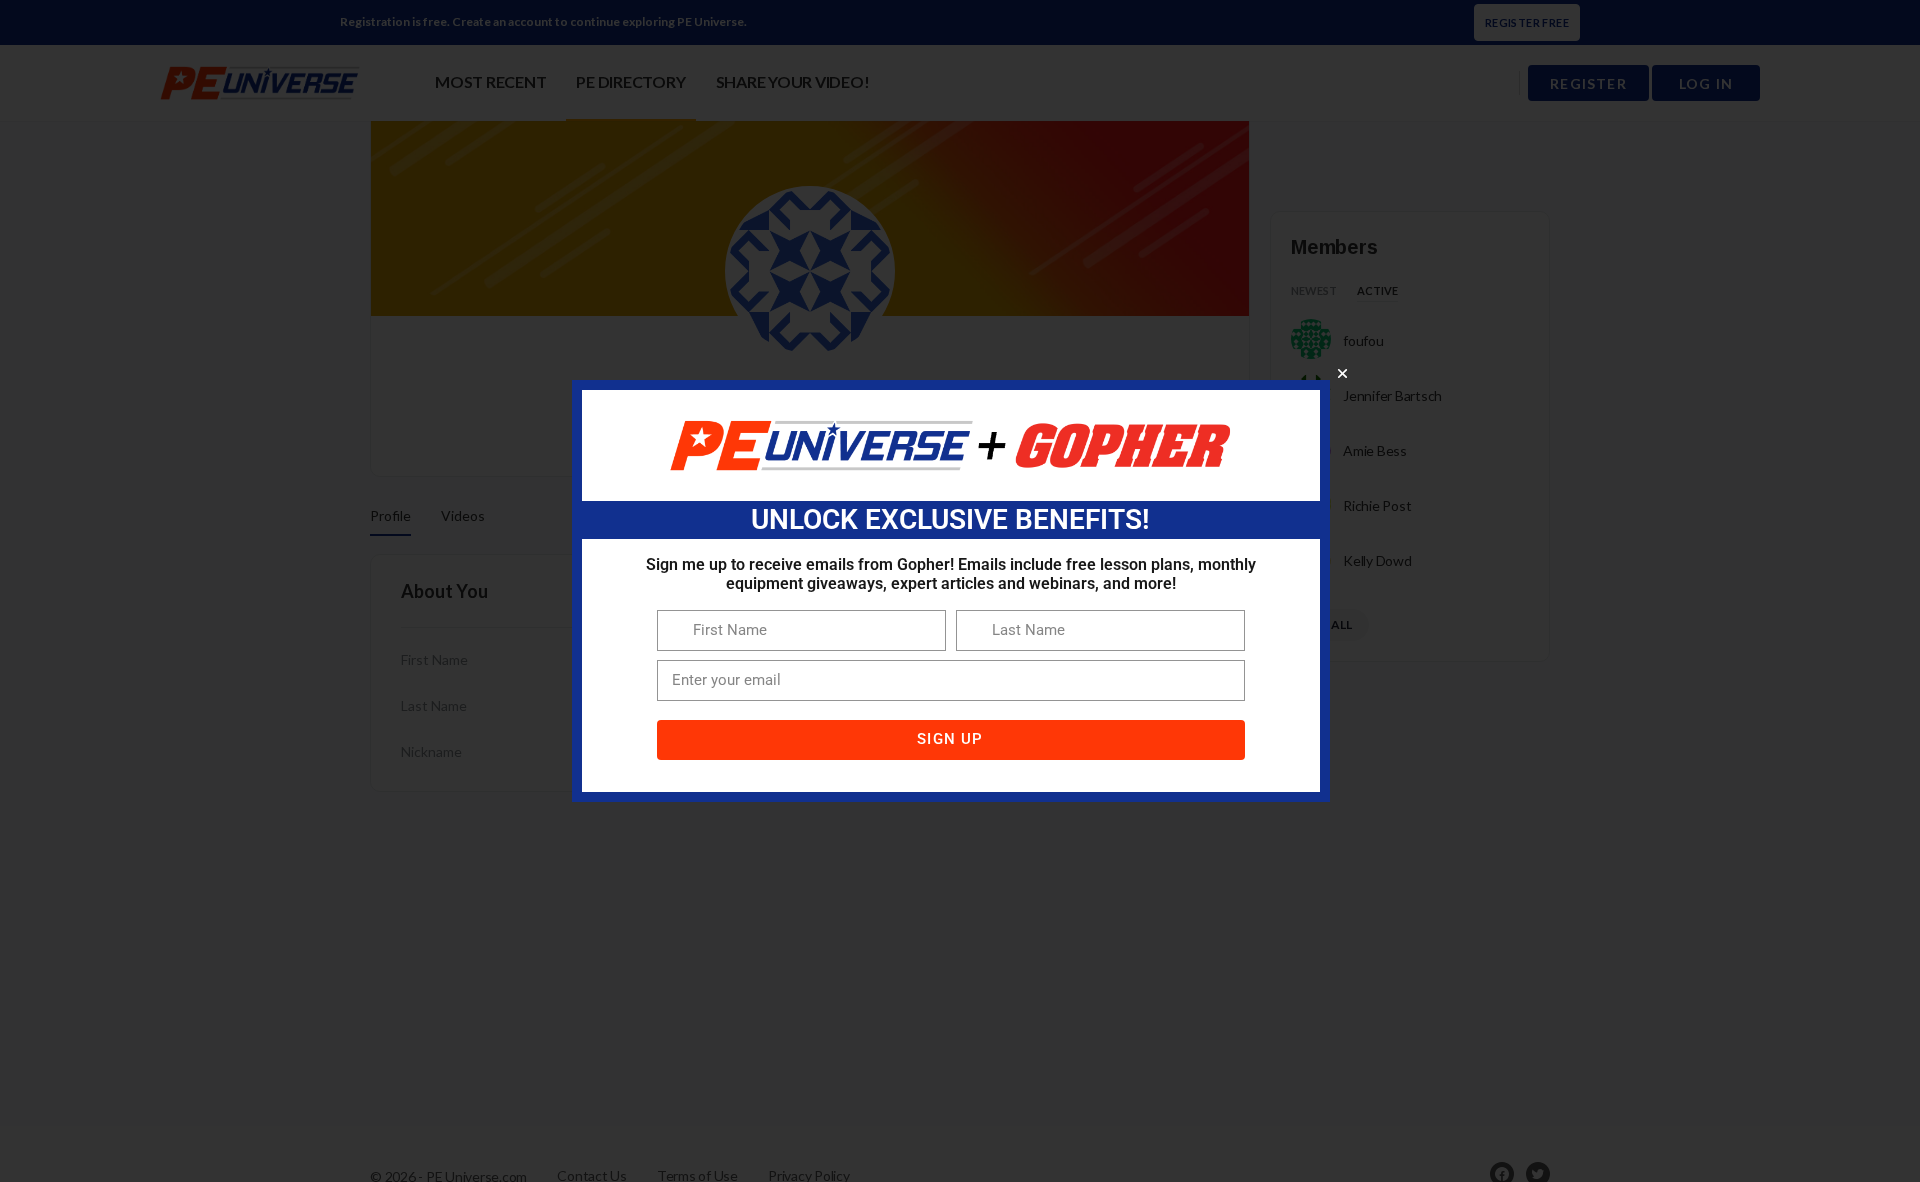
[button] (1342, 373)
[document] (960, 591)
